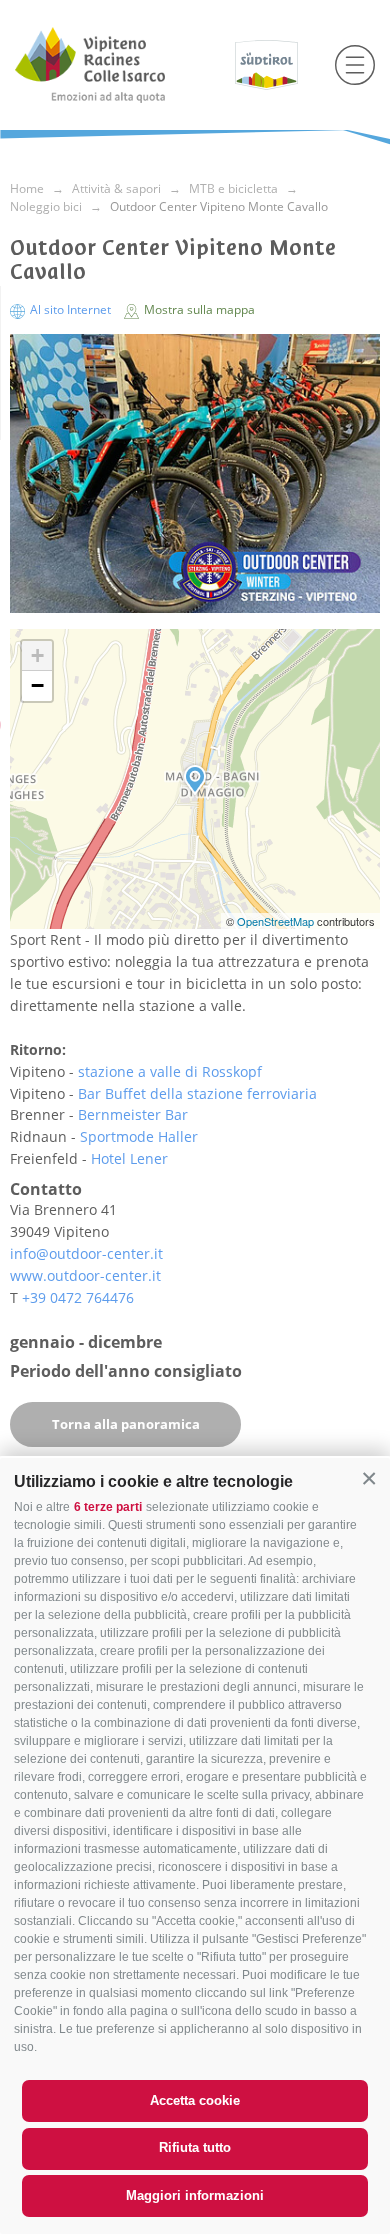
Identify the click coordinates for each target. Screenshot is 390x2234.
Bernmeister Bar (133, 1114)
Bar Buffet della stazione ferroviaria (197, 1093)
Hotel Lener (129, 1158)
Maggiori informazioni (195, 2195)
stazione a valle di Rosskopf (170, 1071)
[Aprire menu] (355, 65)
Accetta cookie (195, 2100)
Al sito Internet (70, 309)
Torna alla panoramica (126, 1424)
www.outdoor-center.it (85, 1275)
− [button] (37, 685)
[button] (369, 1479)
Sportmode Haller (139, 1136)
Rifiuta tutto (195, 2147)
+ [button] (37, 655)
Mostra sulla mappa (198, 309)
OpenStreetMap (277, 921)
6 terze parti (108, 1507)
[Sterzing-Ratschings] (117, 65)
